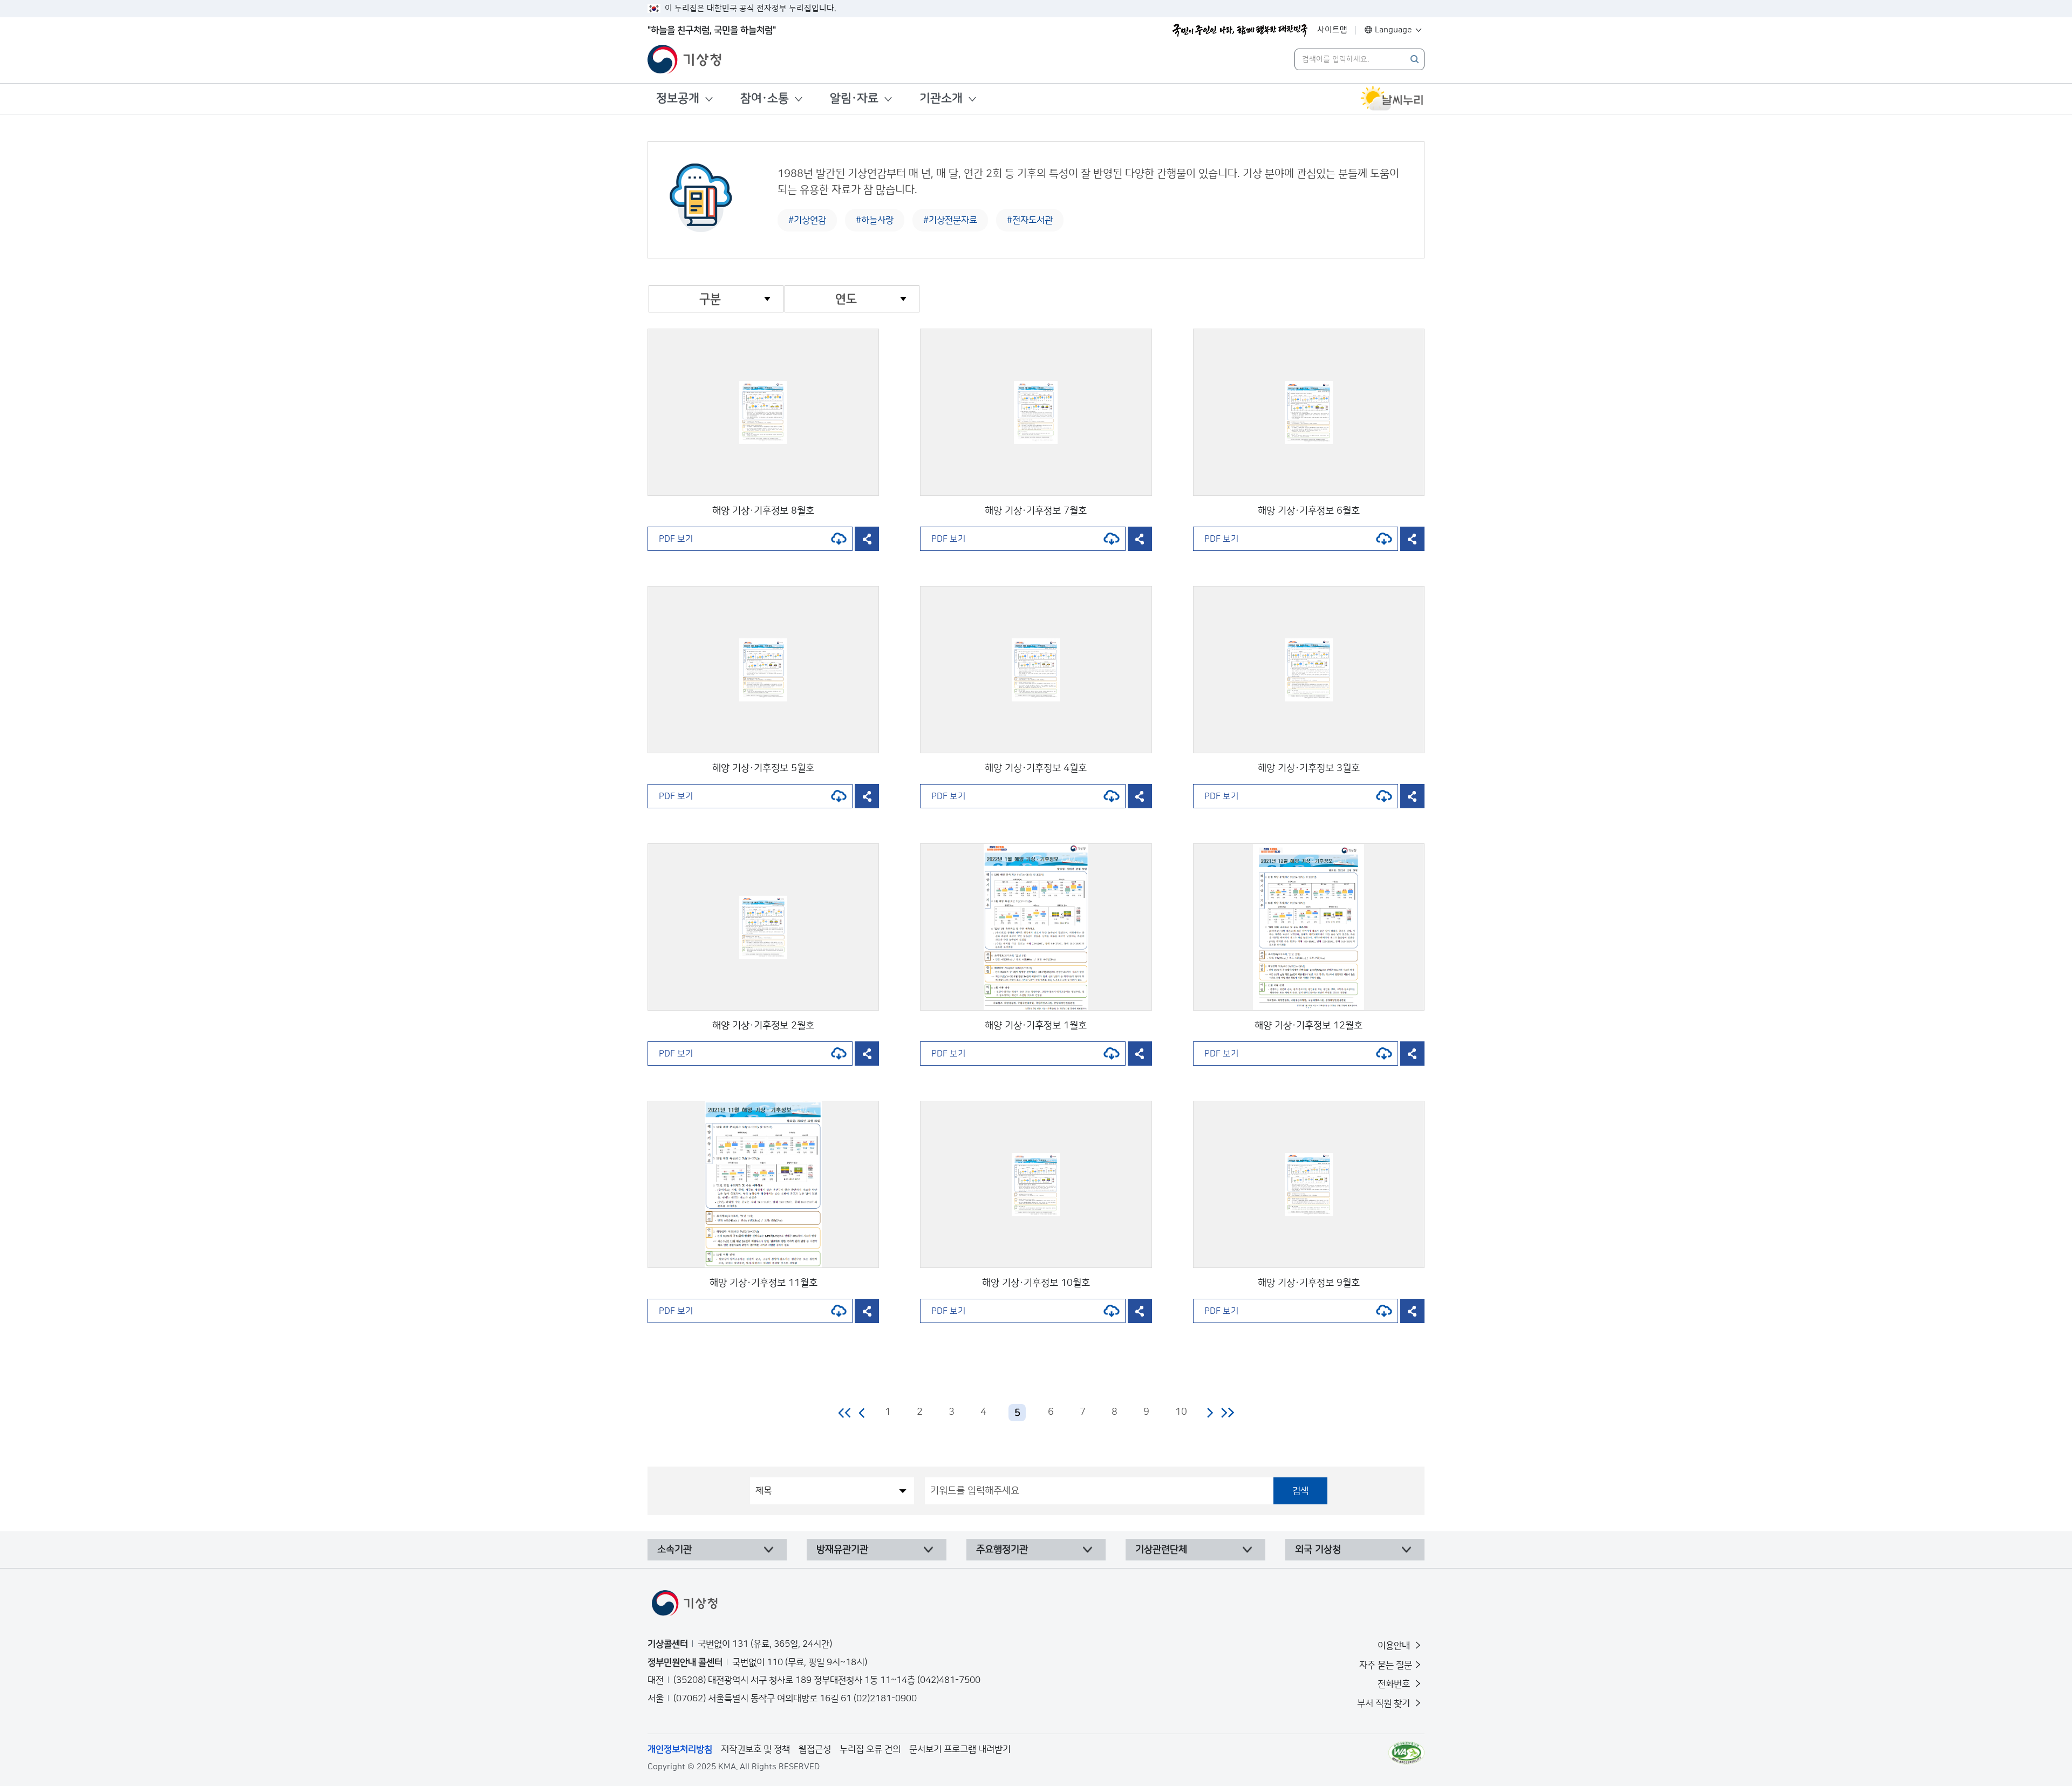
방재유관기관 (842, 1550)
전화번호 (1395, 1684)
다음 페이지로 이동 (1210, 1413)
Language (1393, 30)
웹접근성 (815, 1749)
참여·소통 (765, 98)
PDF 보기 (676, 539)
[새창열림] (1392, 99)
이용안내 (1395, 1646)
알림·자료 (854, 98)
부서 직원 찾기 (1385, 1703)
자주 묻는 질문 (1386, 1665)
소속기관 (674, 1550)
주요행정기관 (1002, 1550)
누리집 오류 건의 (870, 1749)
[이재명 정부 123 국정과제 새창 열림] (1240, 30)
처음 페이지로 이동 (845, 1413)
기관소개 (941, 98)
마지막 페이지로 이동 (1227, 1413)
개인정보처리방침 (680, 1749)
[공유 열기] (867, 539)
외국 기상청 (1318, 1550)
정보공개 (678, 98)
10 (1181, 1412)
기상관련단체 (1161, 1550)
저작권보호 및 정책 (755, 1749)
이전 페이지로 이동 (862, 1413)
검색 (1300, 1491)
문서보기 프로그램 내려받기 (960, 1749)
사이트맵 (1332, 30)
